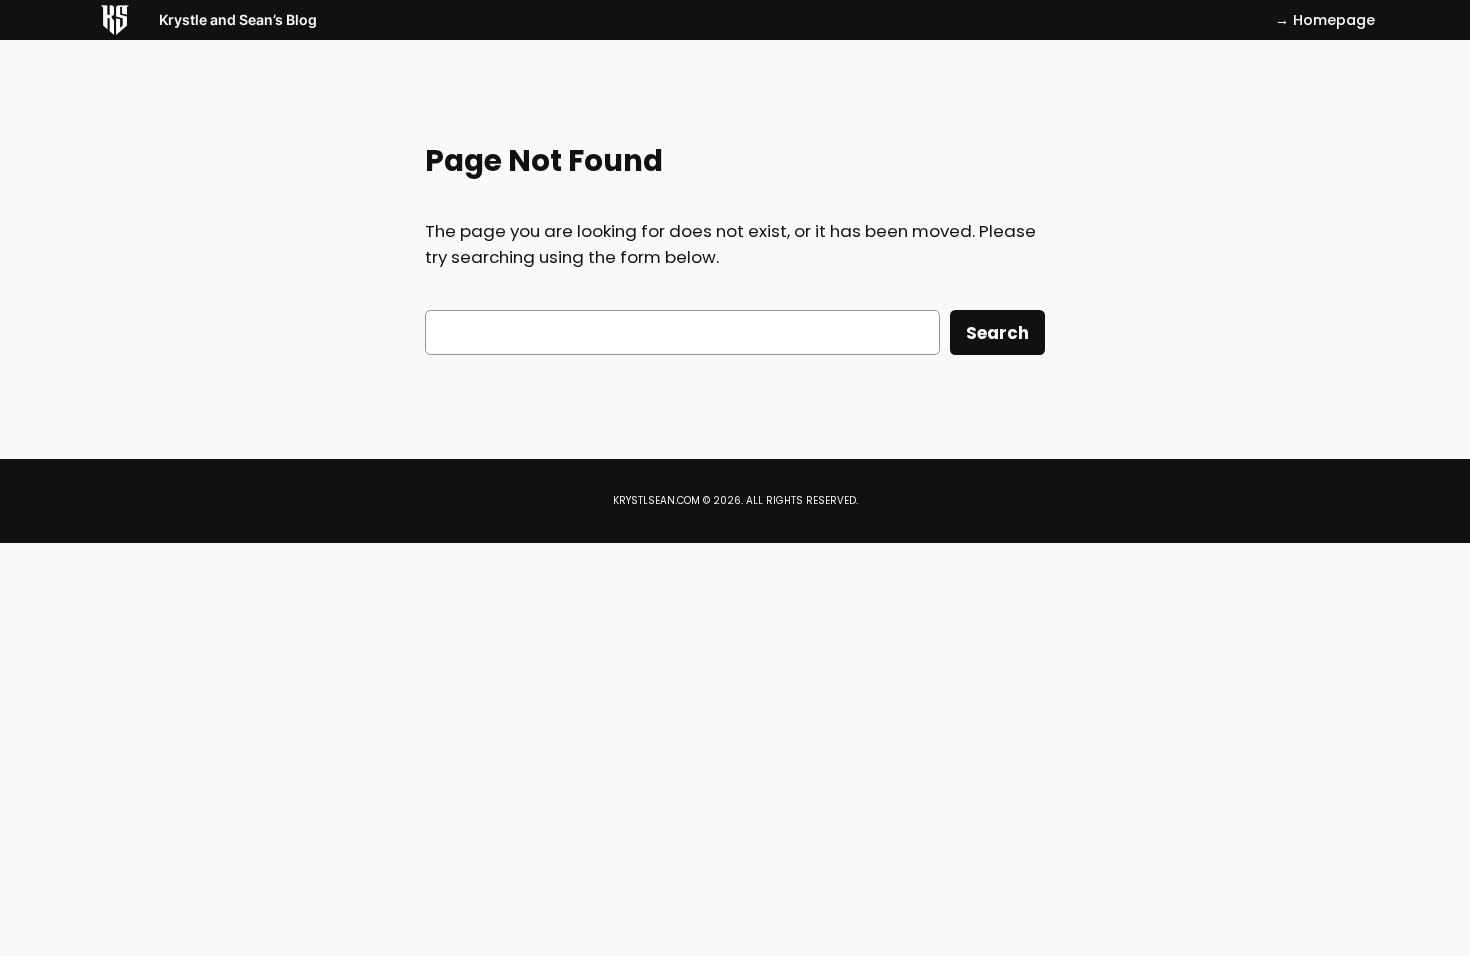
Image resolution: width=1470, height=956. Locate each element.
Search (997, 333)
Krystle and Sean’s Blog (238, 19)
